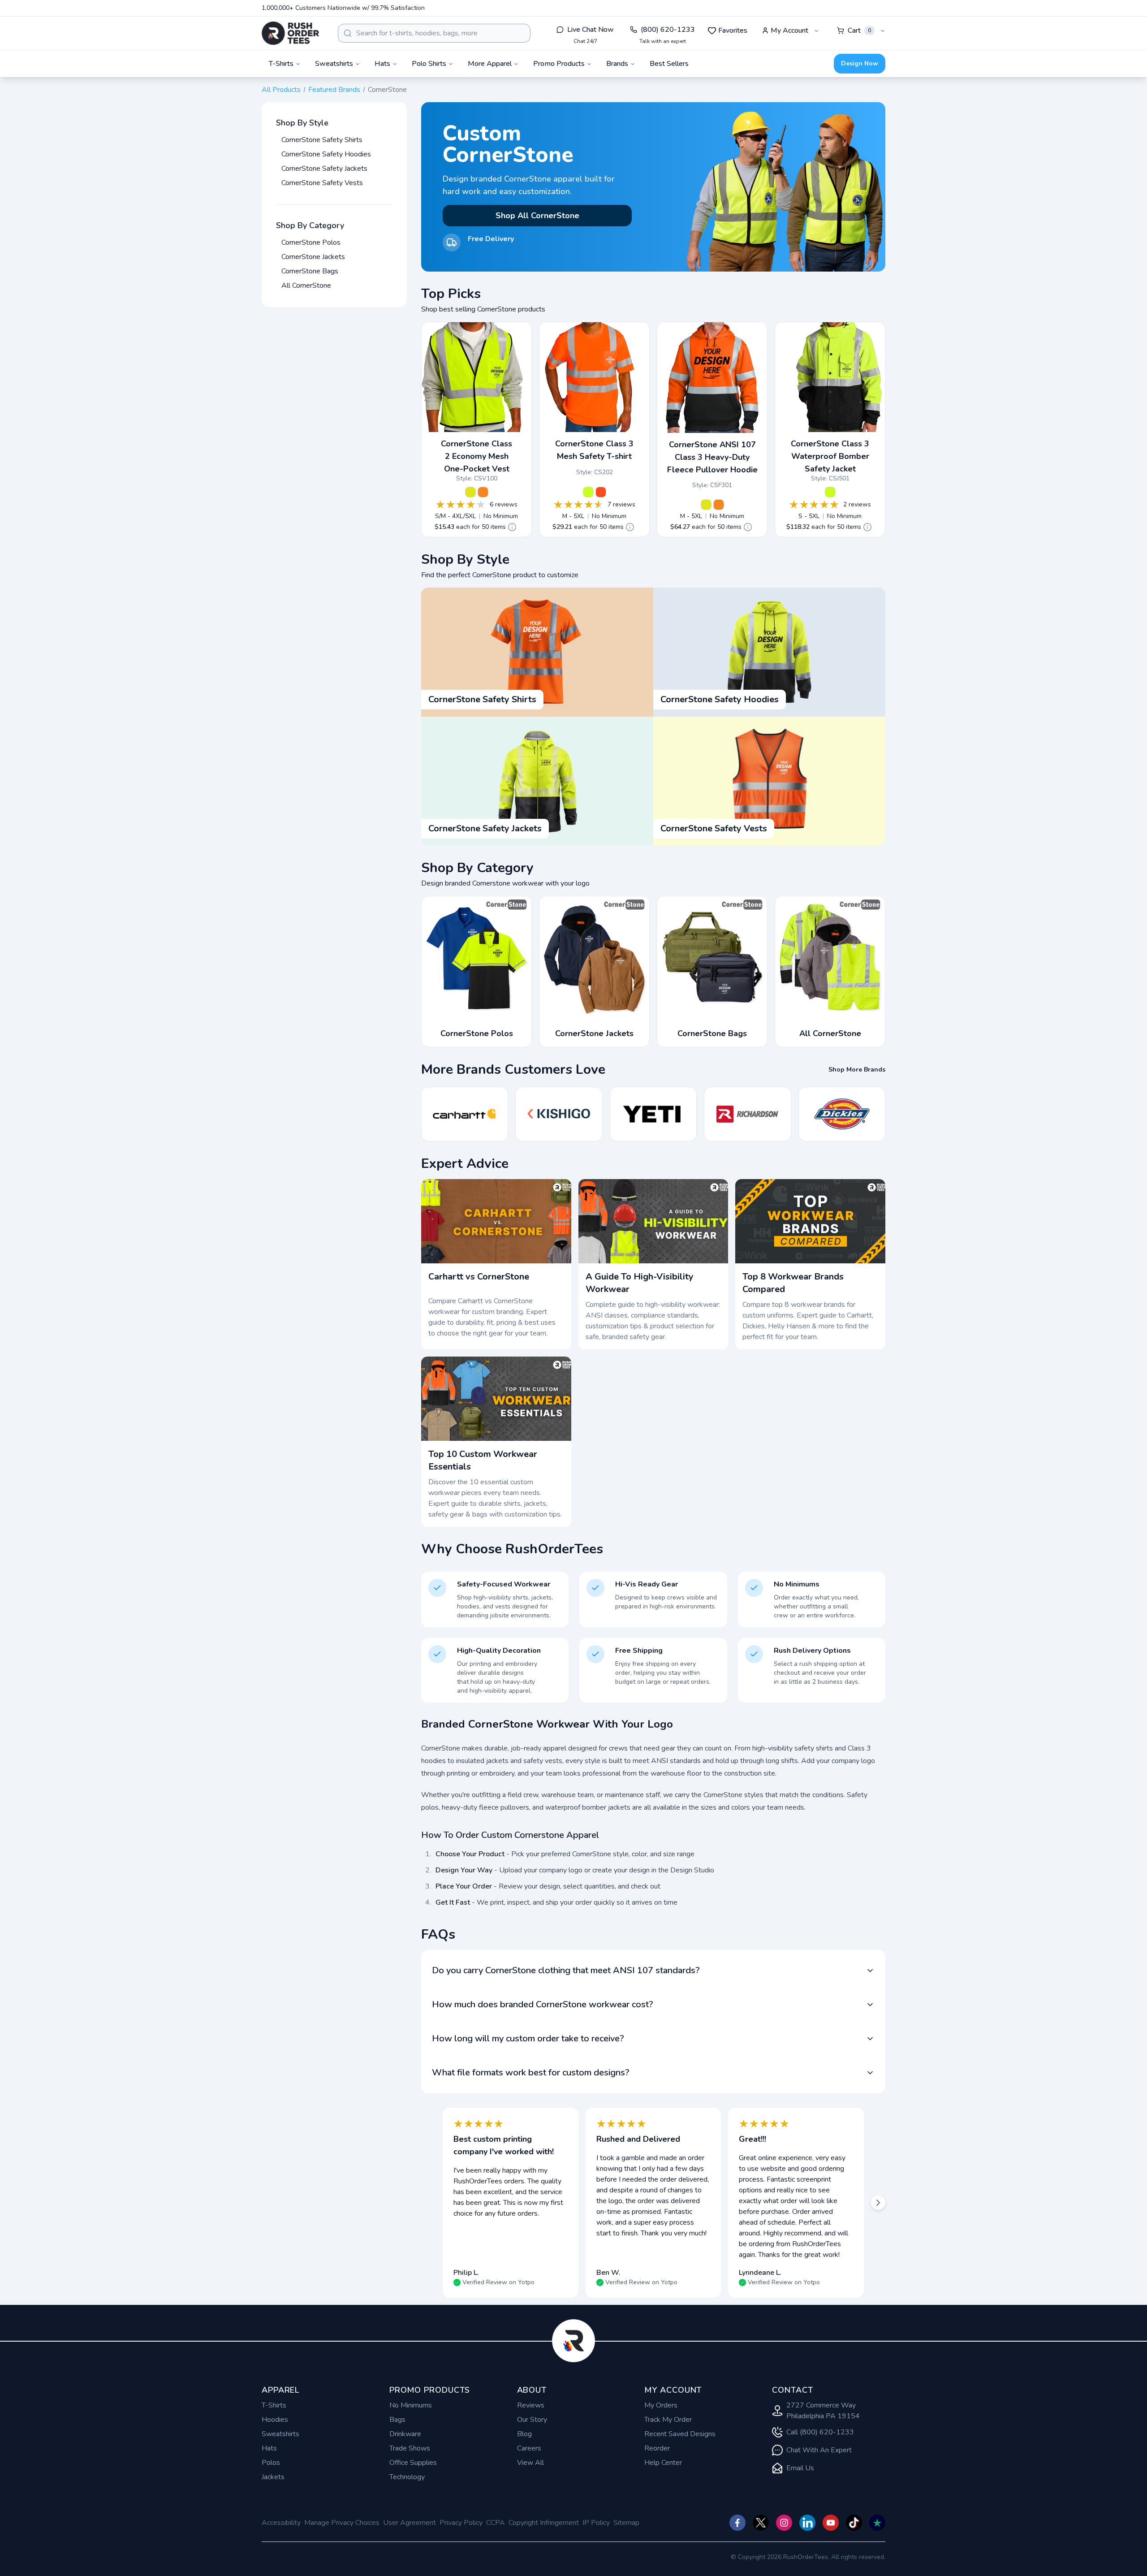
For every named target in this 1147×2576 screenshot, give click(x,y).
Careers (529, 2448)
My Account (789, 30)
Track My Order (668, 2420)
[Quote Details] (512, 527)
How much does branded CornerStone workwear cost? (543, 2004)
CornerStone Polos (311, 242)
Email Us (800, 2468)
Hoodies (275, 2420)
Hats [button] (382, 64)
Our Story (532, 2420)
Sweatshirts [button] (334, 64)
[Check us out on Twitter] (761, 2523)
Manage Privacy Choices (342, 2523)
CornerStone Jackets (313, 257)
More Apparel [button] (490, 64)
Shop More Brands (857, 1070)
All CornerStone (306, 285)
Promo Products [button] (559, 64)
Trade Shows (410, 2448)
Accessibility (281, 2523)
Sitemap (626, 2523)
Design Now (860, 63)
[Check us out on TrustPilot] (877, 2523)
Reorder (657, 2448)
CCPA (496, 2523)
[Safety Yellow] (470, 492)
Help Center (663, 2463)
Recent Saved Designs (680, 2434)
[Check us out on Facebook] (737, 2523)
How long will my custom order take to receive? (528, 2038)
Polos (271, 2463)
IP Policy (596, 2523)
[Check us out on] (807, 2523)
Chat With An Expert (819, 2450)
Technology (407, 2477)
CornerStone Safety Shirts (322, 140)
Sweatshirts (280, 2434)
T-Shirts (274, 2405)
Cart (859, 30)
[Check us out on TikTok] (854, 2523)
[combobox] (434, 33)
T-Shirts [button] (281, 64)
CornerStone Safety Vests (322, 183)
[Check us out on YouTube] (831, 2523)
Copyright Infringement (544, 2523)
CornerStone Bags (310, 271)
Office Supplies (413, 2463)
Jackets (273, 2477)
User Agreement (410, 2523)
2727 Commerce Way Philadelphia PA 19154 (823, 2411)
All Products (281, 90)
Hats (269, 2448)
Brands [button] (617, 64)
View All (530, 2463)
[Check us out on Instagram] (784, 2523)
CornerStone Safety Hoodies (326, 154)
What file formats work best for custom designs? (531, 2072)
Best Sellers (669, 64)
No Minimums (411, 2405)
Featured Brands (334, 90)
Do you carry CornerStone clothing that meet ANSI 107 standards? (566, 1970)
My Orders (661, 2405)
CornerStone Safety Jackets (324, 169)
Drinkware (405, 2434)
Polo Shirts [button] (429, 64)
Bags (397, 2420)
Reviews (531, 2405)
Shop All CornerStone (537, 216)
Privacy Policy (461, 2523)
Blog (524, 2434)
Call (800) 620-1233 (820, 2432)
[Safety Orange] (483, 492)
